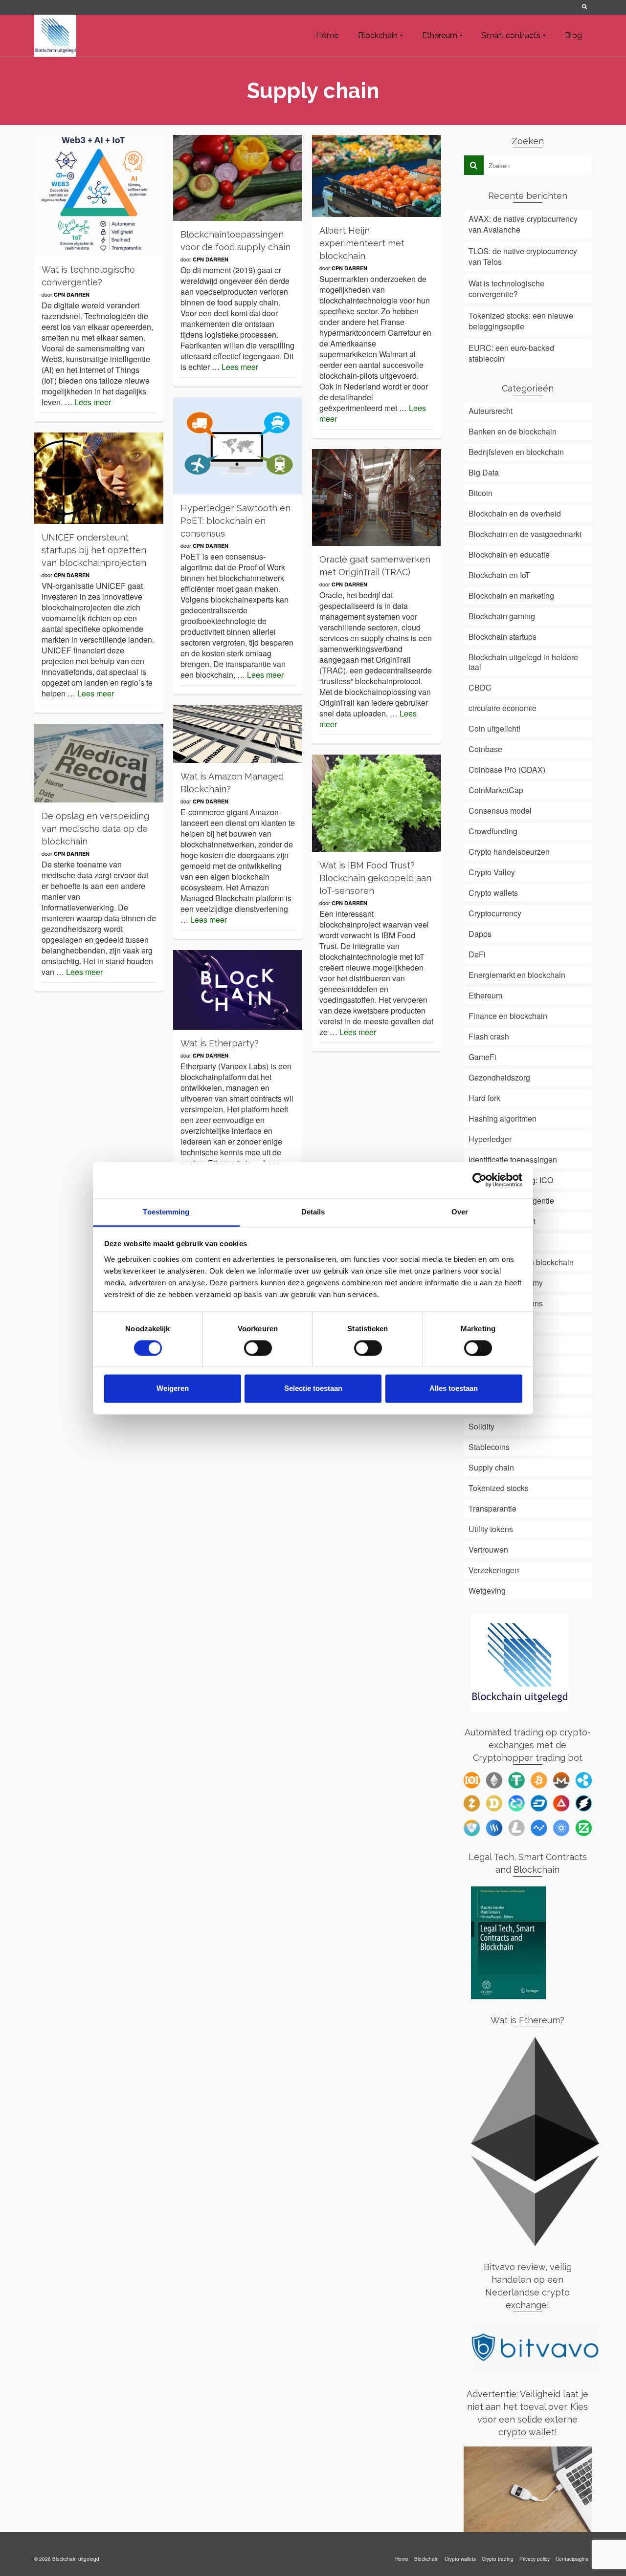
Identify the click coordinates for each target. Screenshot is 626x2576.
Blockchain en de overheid (515, 513)
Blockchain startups (503, 637)
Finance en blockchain (508, 1016)
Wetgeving (487, 1591)
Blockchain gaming (502, 616)
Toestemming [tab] (166, 1212)
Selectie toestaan (313, 1389)
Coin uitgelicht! (494, 728)
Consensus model (500, 811)
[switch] (258, 1348)
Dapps (480, 934)
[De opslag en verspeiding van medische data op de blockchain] (99, 763)
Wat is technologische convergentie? (506, 289)
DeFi (477, 954)
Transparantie (492, 1508)
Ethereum (485, 995)
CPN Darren (72, 294)
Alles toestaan (454, 1389)
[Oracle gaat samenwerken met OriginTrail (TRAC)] (377, 498)
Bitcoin (481, 493)
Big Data (484, 472)
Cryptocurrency (495, 913)
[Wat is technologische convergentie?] (99, 195)
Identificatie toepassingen (513, 1159)
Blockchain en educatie (509, 554)
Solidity (481, 1426)
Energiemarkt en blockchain (517, 975)
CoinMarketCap (496, 790)
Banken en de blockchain (513, 431)
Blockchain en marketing (511, 595)
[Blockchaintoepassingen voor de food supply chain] (238, 178)
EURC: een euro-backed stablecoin (511, 353)
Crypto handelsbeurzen (509, 852)
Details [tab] (313, 1212)
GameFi (482, 1057)
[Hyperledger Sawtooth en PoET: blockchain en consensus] (238, 446)
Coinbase (485, 749)
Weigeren (173, 1389)
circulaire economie (503, 708)
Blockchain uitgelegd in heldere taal (523, 662)
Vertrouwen (488, 1549)
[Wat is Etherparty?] (238, 990)
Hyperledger (490, 1139)
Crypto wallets (493, 893)
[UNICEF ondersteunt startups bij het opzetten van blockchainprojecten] (99, 478)
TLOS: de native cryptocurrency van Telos (523, 256)
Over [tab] (460, 1212)
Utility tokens (491, 1529)
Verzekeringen (494, 1570)
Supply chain (491, 1467)
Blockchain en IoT (499, 575)
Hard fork (484, 1098)
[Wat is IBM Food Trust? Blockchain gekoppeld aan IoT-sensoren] (377, 803)
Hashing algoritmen (503, 1118)
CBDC (480, 687)
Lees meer (93, 402)
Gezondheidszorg (499, 1077)
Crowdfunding (493, 831)
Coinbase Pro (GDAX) (507, 769)
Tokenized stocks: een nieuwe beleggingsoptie (521, 321)
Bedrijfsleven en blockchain (516, 452)
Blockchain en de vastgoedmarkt (525, 534)
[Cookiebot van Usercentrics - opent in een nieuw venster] (480, 1180)
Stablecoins (489, 1447)
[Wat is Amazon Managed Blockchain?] (238, 734)
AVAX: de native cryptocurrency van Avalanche (523, 224)
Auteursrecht (491, 411)
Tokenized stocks (499, 1488)
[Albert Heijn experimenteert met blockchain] (377, 176)
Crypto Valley (492, 872)
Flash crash (489, 1036)
